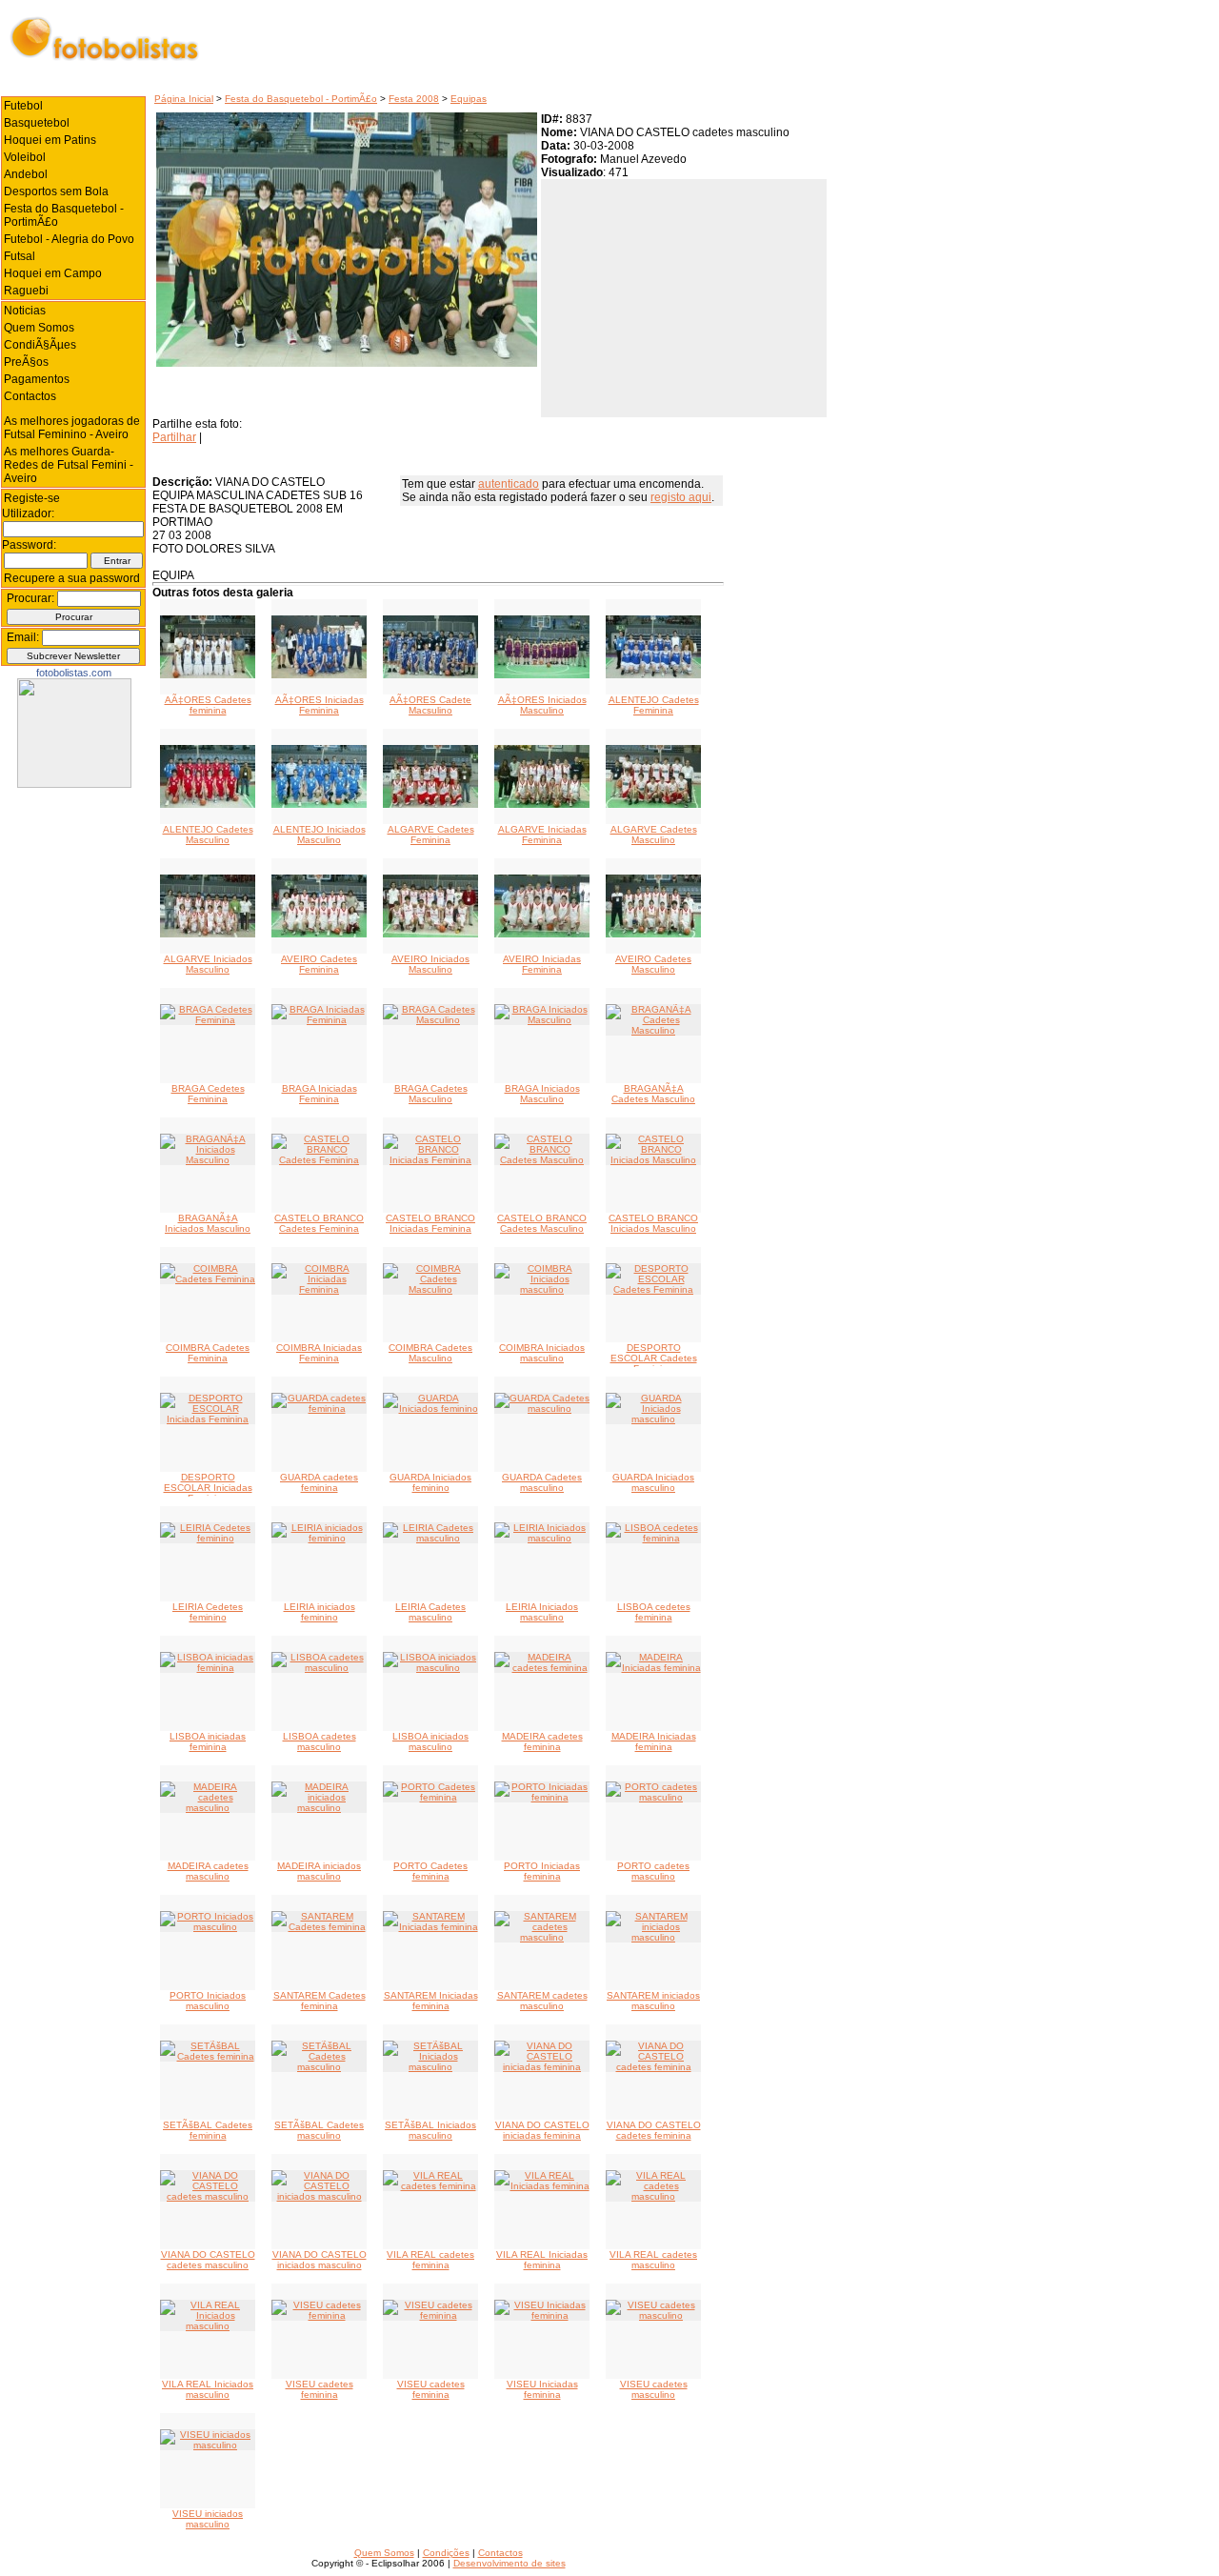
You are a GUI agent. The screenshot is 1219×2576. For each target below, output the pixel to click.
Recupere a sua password (72, 578)
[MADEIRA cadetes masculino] (208, 1808)
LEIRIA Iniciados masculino (542, 1612)
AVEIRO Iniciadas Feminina (542, 964)
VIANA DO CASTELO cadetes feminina (654, 2130)
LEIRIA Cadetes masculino (430, 1612)
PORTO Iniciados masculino (208, 2001)
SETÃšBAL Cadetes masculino (319, 2130)
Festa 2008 (414, 99)
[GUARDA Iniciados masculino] (653, 1419)
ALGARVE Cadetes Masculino (654, 835)
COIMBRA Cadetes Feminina (208, 1353)
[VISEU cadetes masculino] (653, 2315)
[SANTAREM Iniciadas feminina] (430, 1927)
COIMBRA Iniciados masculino (542, 1353)
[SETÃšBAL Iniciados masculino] (430, 2067)
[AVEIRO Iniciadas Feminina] (542, 934)
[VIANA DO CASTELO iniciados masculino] (319, 2196)
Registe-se (32, 498)
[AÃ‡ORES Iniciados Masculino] (542, 675)
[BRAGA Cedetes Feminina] (208, 1020)
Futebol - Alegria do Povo (69, 239)
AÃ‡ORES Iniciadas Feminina (320, 705)
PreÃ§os (26, 362)
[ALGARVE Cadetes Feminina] (430, 805)
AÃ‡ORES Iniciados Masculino (542, 705)
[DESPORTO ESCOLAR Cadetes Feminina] (653, 1289)
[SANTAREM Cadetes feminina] (319, 1927)
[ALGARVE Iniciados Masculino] (208, 934)
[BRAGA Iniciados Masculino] (542, 1020)
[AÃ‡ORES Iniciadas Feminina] (319, 675)
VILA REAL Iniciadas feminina (542, 2260)
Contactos (30, 396)
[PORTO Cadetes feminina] (430, 1797)
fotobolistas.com (74, 673)
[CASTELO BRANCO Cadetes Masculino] (542, 1160)
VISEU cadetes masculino (654, 2389)
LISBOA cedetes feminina (654, 1612)
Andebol (26, 174)
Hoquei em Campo (53, 273)
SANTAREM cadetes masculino (542, 2001)
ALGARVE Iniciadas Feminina (542, 835)
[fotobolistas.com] (74, 784)
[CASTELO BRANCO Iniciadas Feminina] (430, 1160)
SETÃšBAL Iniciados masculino (430, 2130)
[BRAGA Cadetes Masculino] (430, 1020)
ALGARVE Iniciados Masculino (208, 964)
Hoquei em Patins (50, 140)
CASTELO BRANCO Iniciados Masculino (653, 1223)
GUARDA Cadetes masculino (542, 1482)
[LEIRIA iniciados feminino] (319, 1538)
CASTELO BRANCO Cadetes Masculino (542, 1223)
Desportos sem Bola (56, 191)
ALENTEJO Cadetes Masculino (208, 835)
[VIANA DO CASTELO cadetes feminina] (653, 2067)
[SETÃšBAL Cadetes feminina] (208, 2056)
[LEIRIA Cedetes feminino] (208, 1538)
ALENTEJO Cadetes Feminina (654, 705)
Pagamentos (37, 379)
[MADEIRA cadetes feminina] (542, 1668)
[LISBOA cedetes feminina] (653, 1538)
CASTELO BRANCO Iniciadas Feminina (430, 1223)
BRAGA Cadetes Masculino (431, 1094)
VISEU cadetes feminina (320, 2389)
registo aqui (681, 497)
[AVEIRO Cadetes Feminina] (319, 934)
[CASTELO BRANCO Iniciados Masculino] (653, 1160)
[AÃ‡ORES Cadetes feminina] (208, 675)
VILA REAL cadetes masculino (653, 2260)
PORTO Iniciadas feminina (542, 1871)
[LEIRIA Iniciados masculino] (542, 1538)
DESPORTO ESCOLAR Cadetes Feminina (654, 1358)
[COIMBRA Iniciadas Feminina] (319, 1289)
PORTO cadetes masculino (653, 1871)
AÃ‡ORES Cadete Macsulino (430, 705)
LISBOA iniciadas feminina (208, 1741)
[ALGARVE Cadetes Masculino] (653, 805)
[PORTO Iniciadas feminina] (542, 1797)
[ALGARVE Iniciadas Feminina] (542, 805)
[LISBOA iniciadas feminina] (208, 1668)
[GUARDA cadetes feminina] (319, 1409)
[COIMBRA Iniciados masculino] (542, 1289)
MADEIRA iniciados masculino (319, 1871)
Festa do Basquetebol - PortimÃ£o (301, 99)
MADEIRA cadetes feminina (542, 1741)
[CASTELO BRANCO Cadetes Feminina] (319, 1160)
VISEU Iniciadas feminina (542, 2389)
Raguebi (26, 291)
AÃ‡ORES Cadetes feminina (208, 705)
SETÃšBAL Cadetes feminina (208, 2130)
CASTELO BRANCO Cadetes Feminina (319, 1223)
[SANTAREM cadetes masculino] (542, 1937)
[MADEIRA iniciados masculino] (319, 1808)
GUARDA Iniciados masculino (653, 1482)
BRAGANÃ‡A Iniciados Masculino (208, 1223)
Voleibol (25, 157)
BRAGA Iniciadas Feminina (320, 1094)
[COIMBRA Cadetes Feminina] (208, 1279)
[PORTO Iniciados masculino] (208, 1927)
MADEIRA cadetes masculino (208, 1871)
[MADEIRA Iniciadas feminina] (653, 1668)
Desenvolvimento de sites (510, 2563)
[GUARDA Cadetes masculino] (542, 1409)
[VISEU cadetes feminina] (319, 2315)
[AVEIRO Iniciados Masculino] (430, 934)
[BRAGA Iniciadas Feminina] (319, 1020)
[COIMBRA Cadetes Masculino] (430, 1289)
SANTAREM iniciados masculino (653, 2001)
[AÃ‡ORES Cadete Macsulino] (430, 675)
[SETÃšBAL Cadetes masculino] (319, 2067)
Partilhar (174, 437)
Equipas (469, 99)
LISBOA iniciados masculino (430, 1741)
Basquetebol (37, 123)
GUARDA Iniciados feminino (430, 1482)
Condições (446, 2553)
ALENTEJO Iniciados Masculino (320, 835)
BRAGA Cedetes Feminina (208, 1094)
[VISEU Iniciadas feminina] (542, 2315)
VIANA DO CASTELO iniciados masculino (320, 2260)
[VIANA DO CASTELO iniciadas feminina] (542, 2067)
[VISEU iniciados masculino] (208, 2445)
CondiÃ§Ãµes (40, 345)
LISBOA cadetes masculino (320, 1741)
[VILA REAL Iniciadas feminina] (542, 2186)
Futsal (20, 256)
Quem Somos (39, 328)
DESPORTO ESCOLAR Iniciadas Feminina (208, 1488)
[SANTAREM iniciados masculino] (653, 1937)
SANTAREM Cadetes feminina (320, 2001)
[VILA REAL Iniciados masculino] (208, 2326)
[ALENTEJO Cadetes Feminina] (653, 675)
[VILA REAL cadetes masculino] (653, 2196)
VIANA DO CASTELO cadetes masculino (208, 2260)
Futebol (23, 106)
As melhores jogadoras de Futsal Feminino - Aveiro (72, 428)
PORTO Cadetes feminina (430, 1871)
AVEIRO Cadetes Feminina (319, 964)
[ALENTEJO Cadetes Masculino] (208, 805)
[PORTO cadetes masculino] (653, 1797)
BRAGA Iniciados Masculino (542, 1094)
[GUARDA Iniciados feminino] (430, 1409)
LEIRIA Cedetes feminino (208, 1612)
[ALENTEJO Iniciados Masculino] (319, 805)
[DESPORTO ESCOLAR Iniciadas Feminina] (208, 1419)
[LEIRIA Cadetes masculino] (430, 1538)
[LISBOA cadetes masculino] (319, 1668)
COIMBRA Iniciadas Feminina (319, 1353)
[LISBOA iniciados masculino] (430, 1668)
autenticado (509, 484)
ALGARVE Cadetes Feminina (431, 835)
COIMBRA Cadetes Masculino (430, 1353)
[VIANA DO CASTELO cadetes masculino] (208, 2196)
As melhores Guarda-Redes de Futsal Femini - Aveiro (69, 465)
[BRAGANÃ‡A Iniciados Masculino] (208, 1160)
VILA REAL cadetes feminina (430, 2260)
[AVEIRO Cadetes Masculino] (653, 934)
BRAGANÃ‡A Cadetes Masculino (653, 1094)
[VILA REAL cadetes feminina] (430, 2186)
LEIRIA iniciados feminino (320, 1612)
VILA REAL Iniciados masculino (208, 2389)
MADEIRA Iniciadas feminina (654, 1741)
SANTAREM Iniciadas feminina (431, 2001)
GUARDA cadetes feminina (319, 1482)
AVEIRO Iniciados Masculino (430, 964)
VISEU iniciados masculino (208, 2519)
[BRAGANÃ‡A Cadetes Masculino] (653, 1030)
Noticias (25, 311)
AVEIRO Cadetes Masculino (653, 964)
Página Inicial (184, 99)
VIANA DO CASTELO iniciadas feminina (542, 2130)
